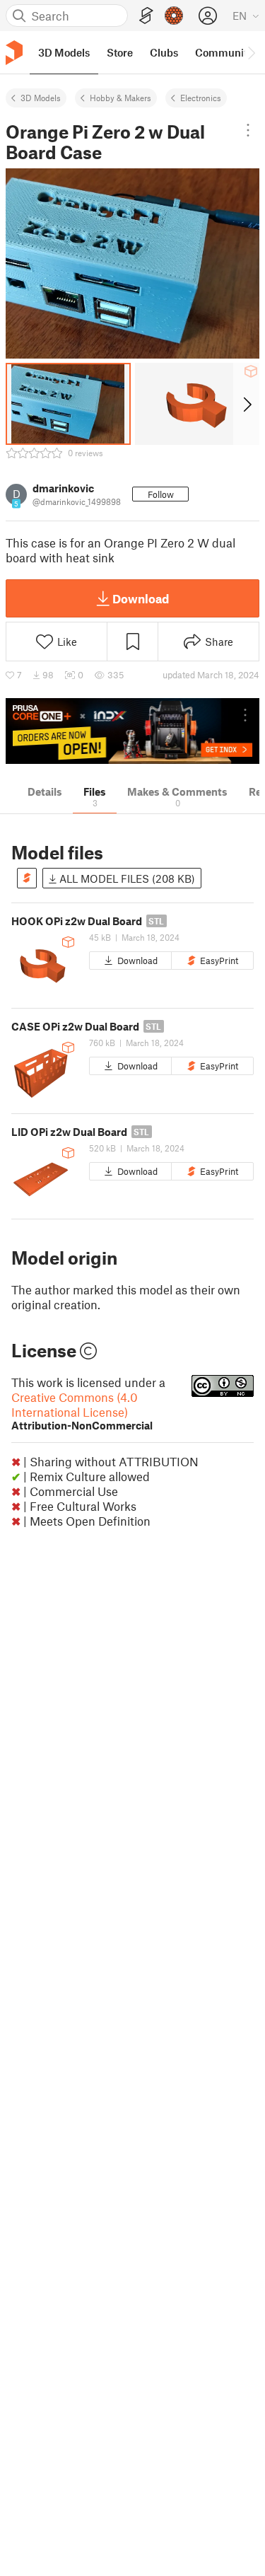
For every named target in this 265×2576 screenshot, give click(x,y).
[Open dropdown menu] (248, 130)
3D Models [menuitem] (64, 52)
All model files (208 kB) (126, 878)
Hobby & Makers (120, 98)
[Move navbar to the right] (251, 52)
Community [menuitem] (224, 52)
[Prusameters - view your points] (174, 16)
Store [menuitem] (120, 52)
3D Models (41, 98)
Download (141, 598)
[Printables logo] (14, 53)
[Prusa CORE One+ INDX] (132, 731)
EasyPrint (219, 961)
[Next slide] (246, 404)
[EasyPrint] (146, 16)
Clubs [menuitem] (164, 52)
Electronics (201, 98)
